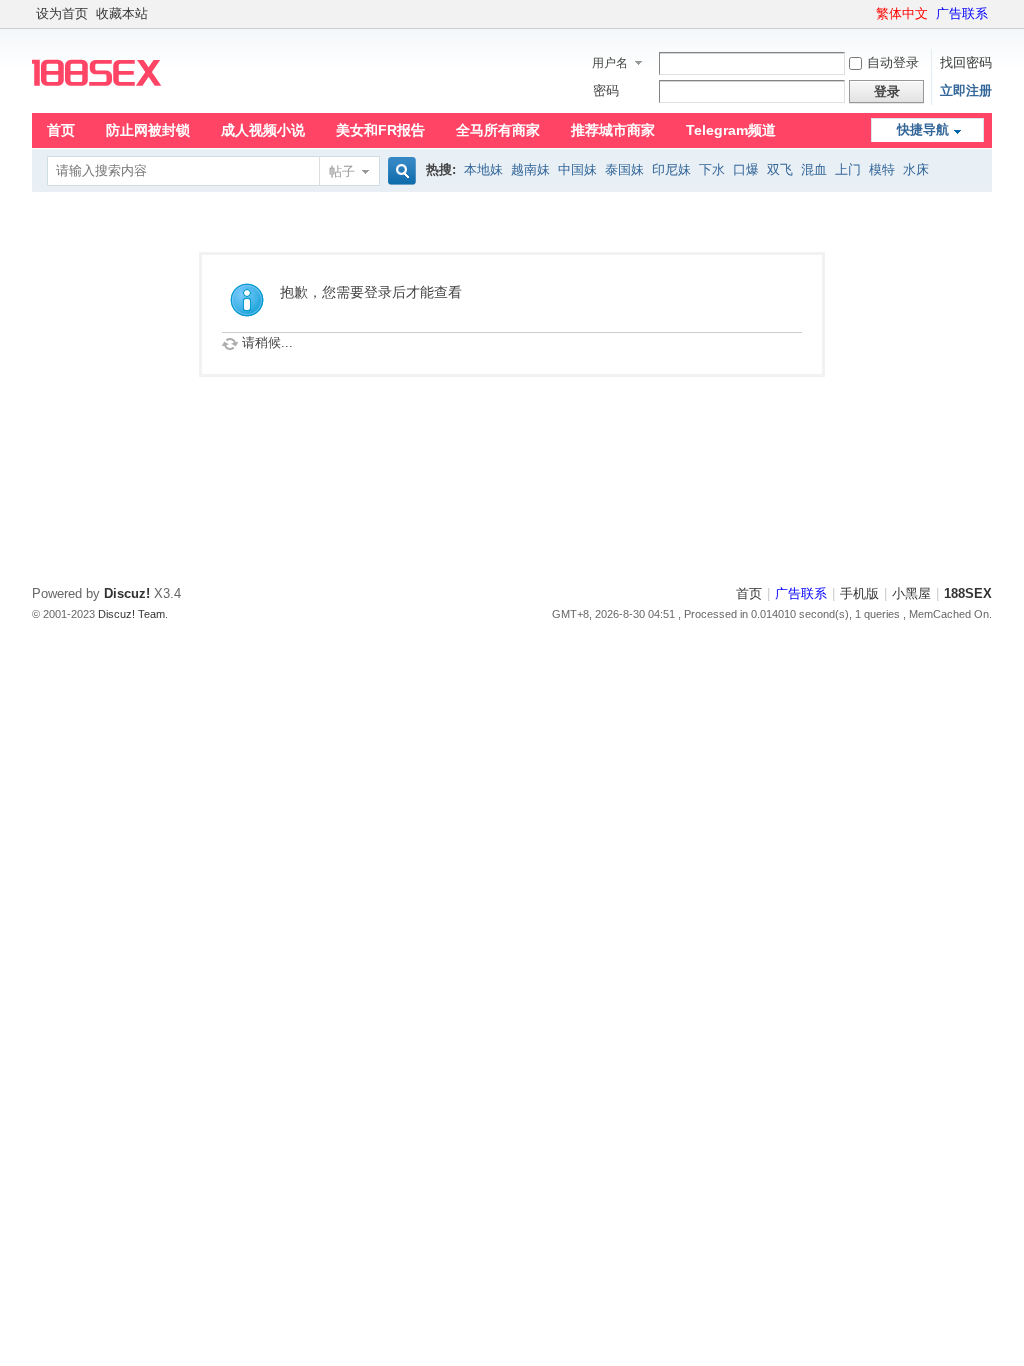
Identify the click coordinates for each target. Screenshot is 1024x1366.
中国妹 (577, 169)
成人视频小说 (263, 130)
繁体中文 (902, 13)
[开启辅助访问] (867, 14)
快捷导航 (923, 129)
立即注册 (966, 90)
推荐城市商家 (613, 130)
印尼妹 (671, 169)
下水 (712, 169)
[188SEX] (96, 100)
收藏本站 (122, 13)
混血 (814, 169)
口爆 (746, 169)
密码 (606, 90)
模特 (882, 169)
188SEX (968, 593)
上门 (848, 169)
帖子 (342, 171)
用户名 (610, 63)
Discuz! (127, 593)
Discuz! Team (131, 614)
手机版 (859, 593)
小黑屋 (911, 593)
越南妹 (530, 169)
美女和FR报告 (380, 130)
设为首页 (62, 13)
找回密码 (966, 62)
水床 (916, 169)
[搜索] (399, 171)
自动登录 (893, 62)
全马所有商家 (498, 130)
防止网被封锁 (148, 130)
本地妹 (483, 169)
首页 (61, 130)
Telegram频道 (731, 130)
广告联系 (962, 13)
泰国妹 (624, 169)
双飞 (780, 169)
